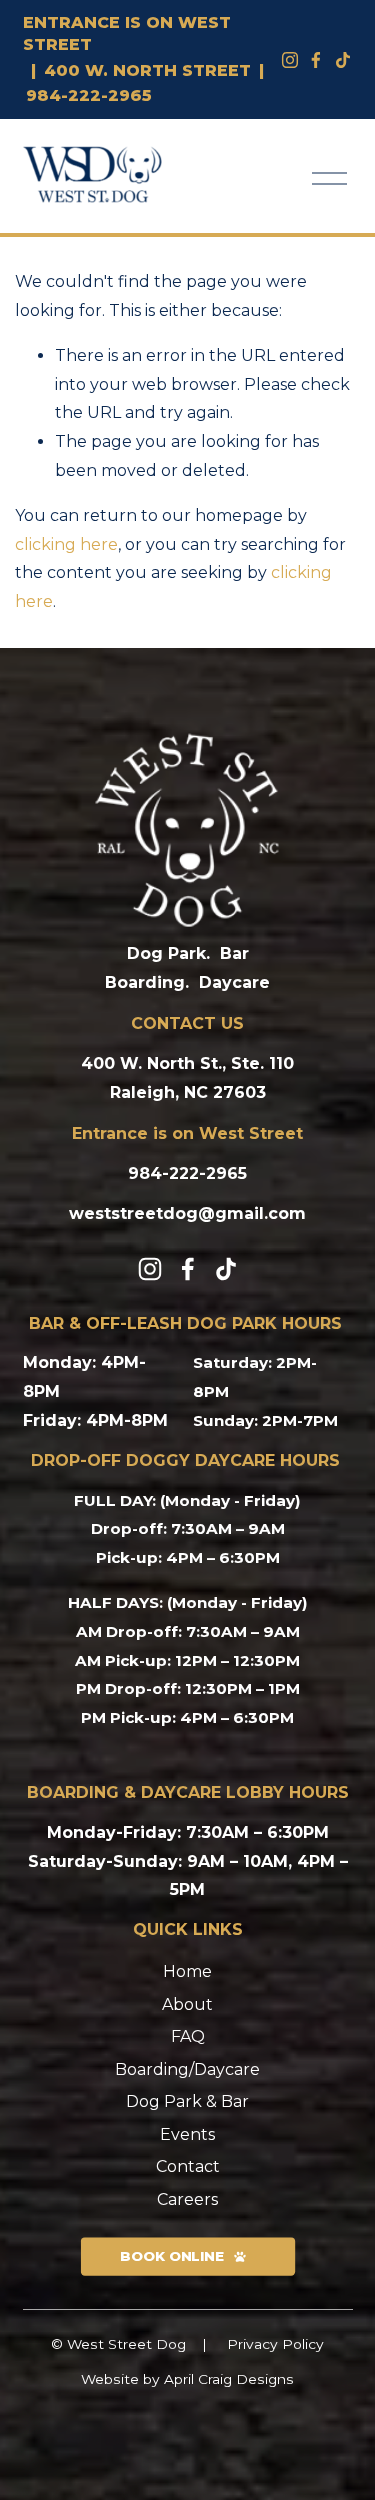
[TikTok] (226, 1269)
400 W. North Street (147, 70)
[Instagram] (290, 60)
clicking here (66, 544)
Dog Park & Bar (187, 2101)
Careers (187, 2199)
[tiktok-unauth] (343, 60)
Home (187, 1971)
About (187, 2004)
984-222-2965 (89, 95)
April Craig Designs (229, 2379)
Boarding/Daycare (187, 2069)
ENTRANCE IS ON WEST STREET (127, 33)
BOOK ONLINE (171, 2257)
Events (187, 2134)
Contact (188, 2166)
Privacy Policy (275, 2344)
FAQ (188, 2036)
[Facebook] (316, 60)
